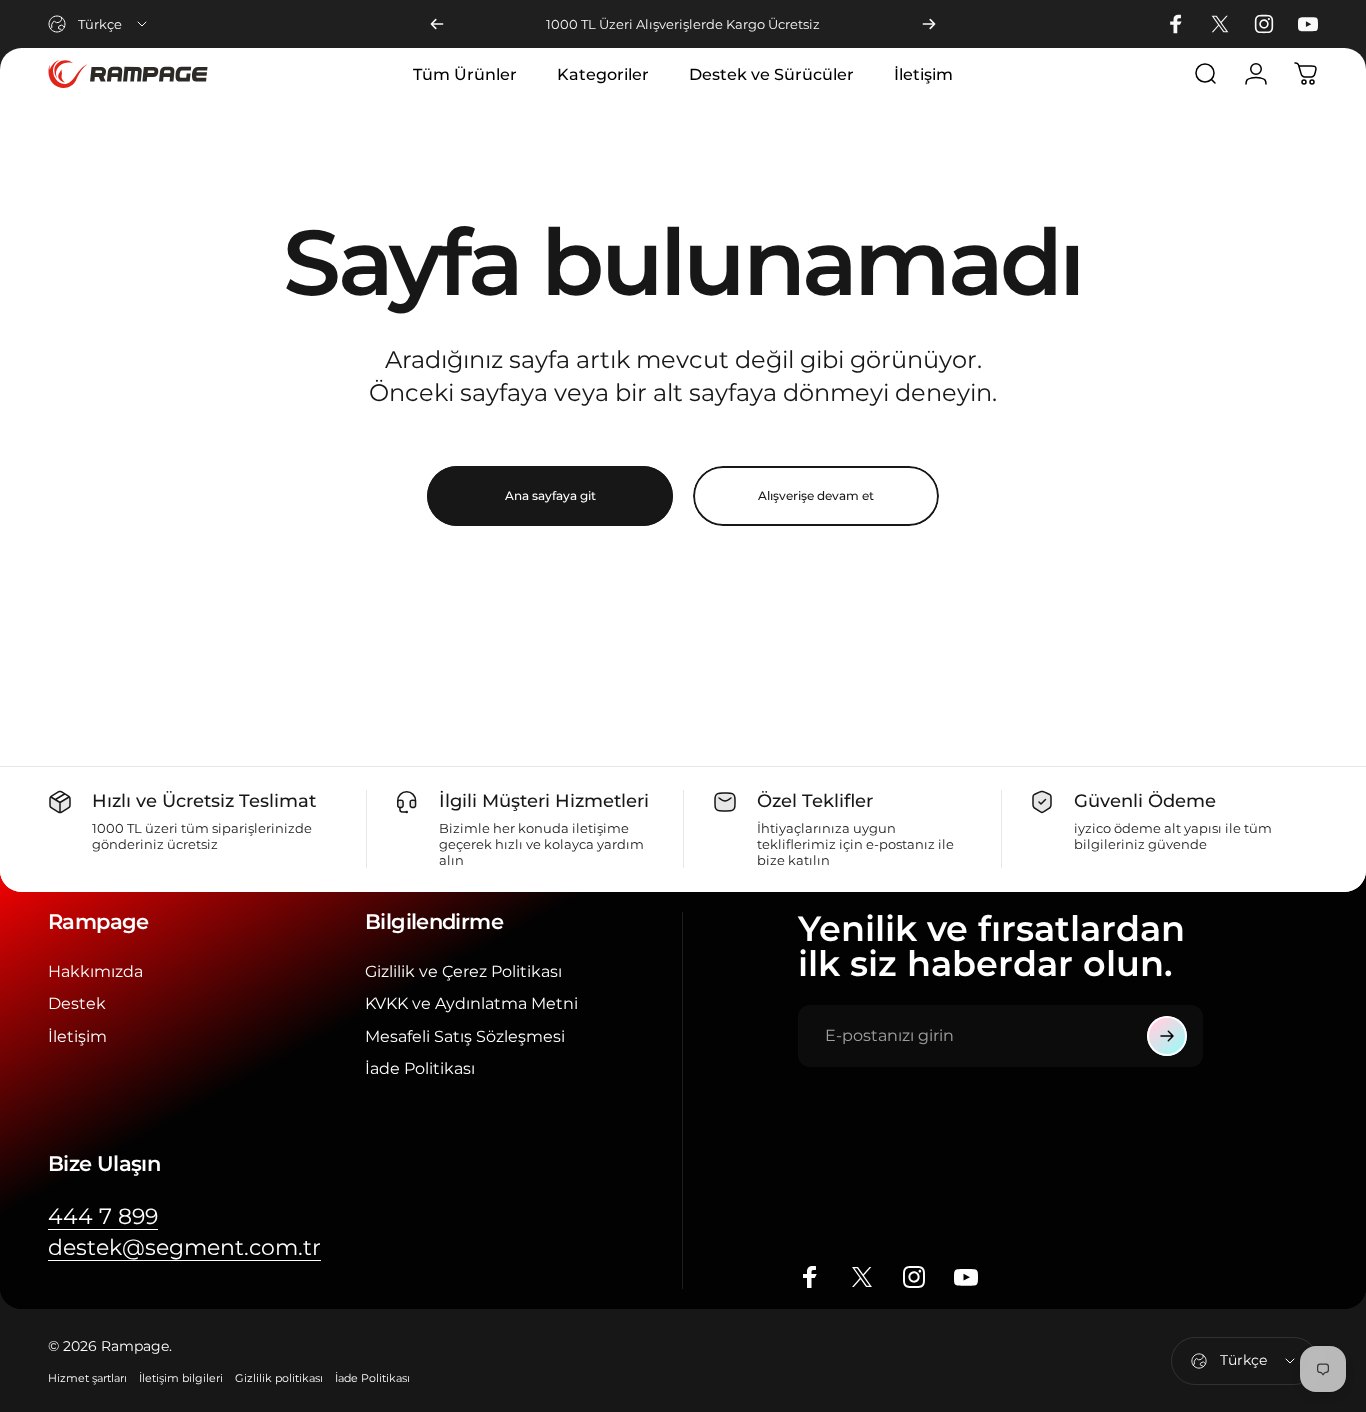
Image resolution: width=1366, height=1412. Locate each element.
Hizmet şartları (87, 1378)
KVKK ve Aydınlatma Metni (471, 1003)
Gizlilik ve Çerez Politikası (463, 971)
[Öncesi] (437, 24)
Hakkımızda (95, 971)
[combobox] (99, 24)
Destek (77, 1003)
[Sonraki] (929, 24)
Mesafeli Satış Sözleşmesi (465, 1036)
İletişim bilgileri (181, 1378)
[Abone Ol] (1167, 1036)
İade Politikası (420, 1068)
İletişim (77, 1036)
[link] (103, 1216)
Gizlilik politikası (279, 1378)
